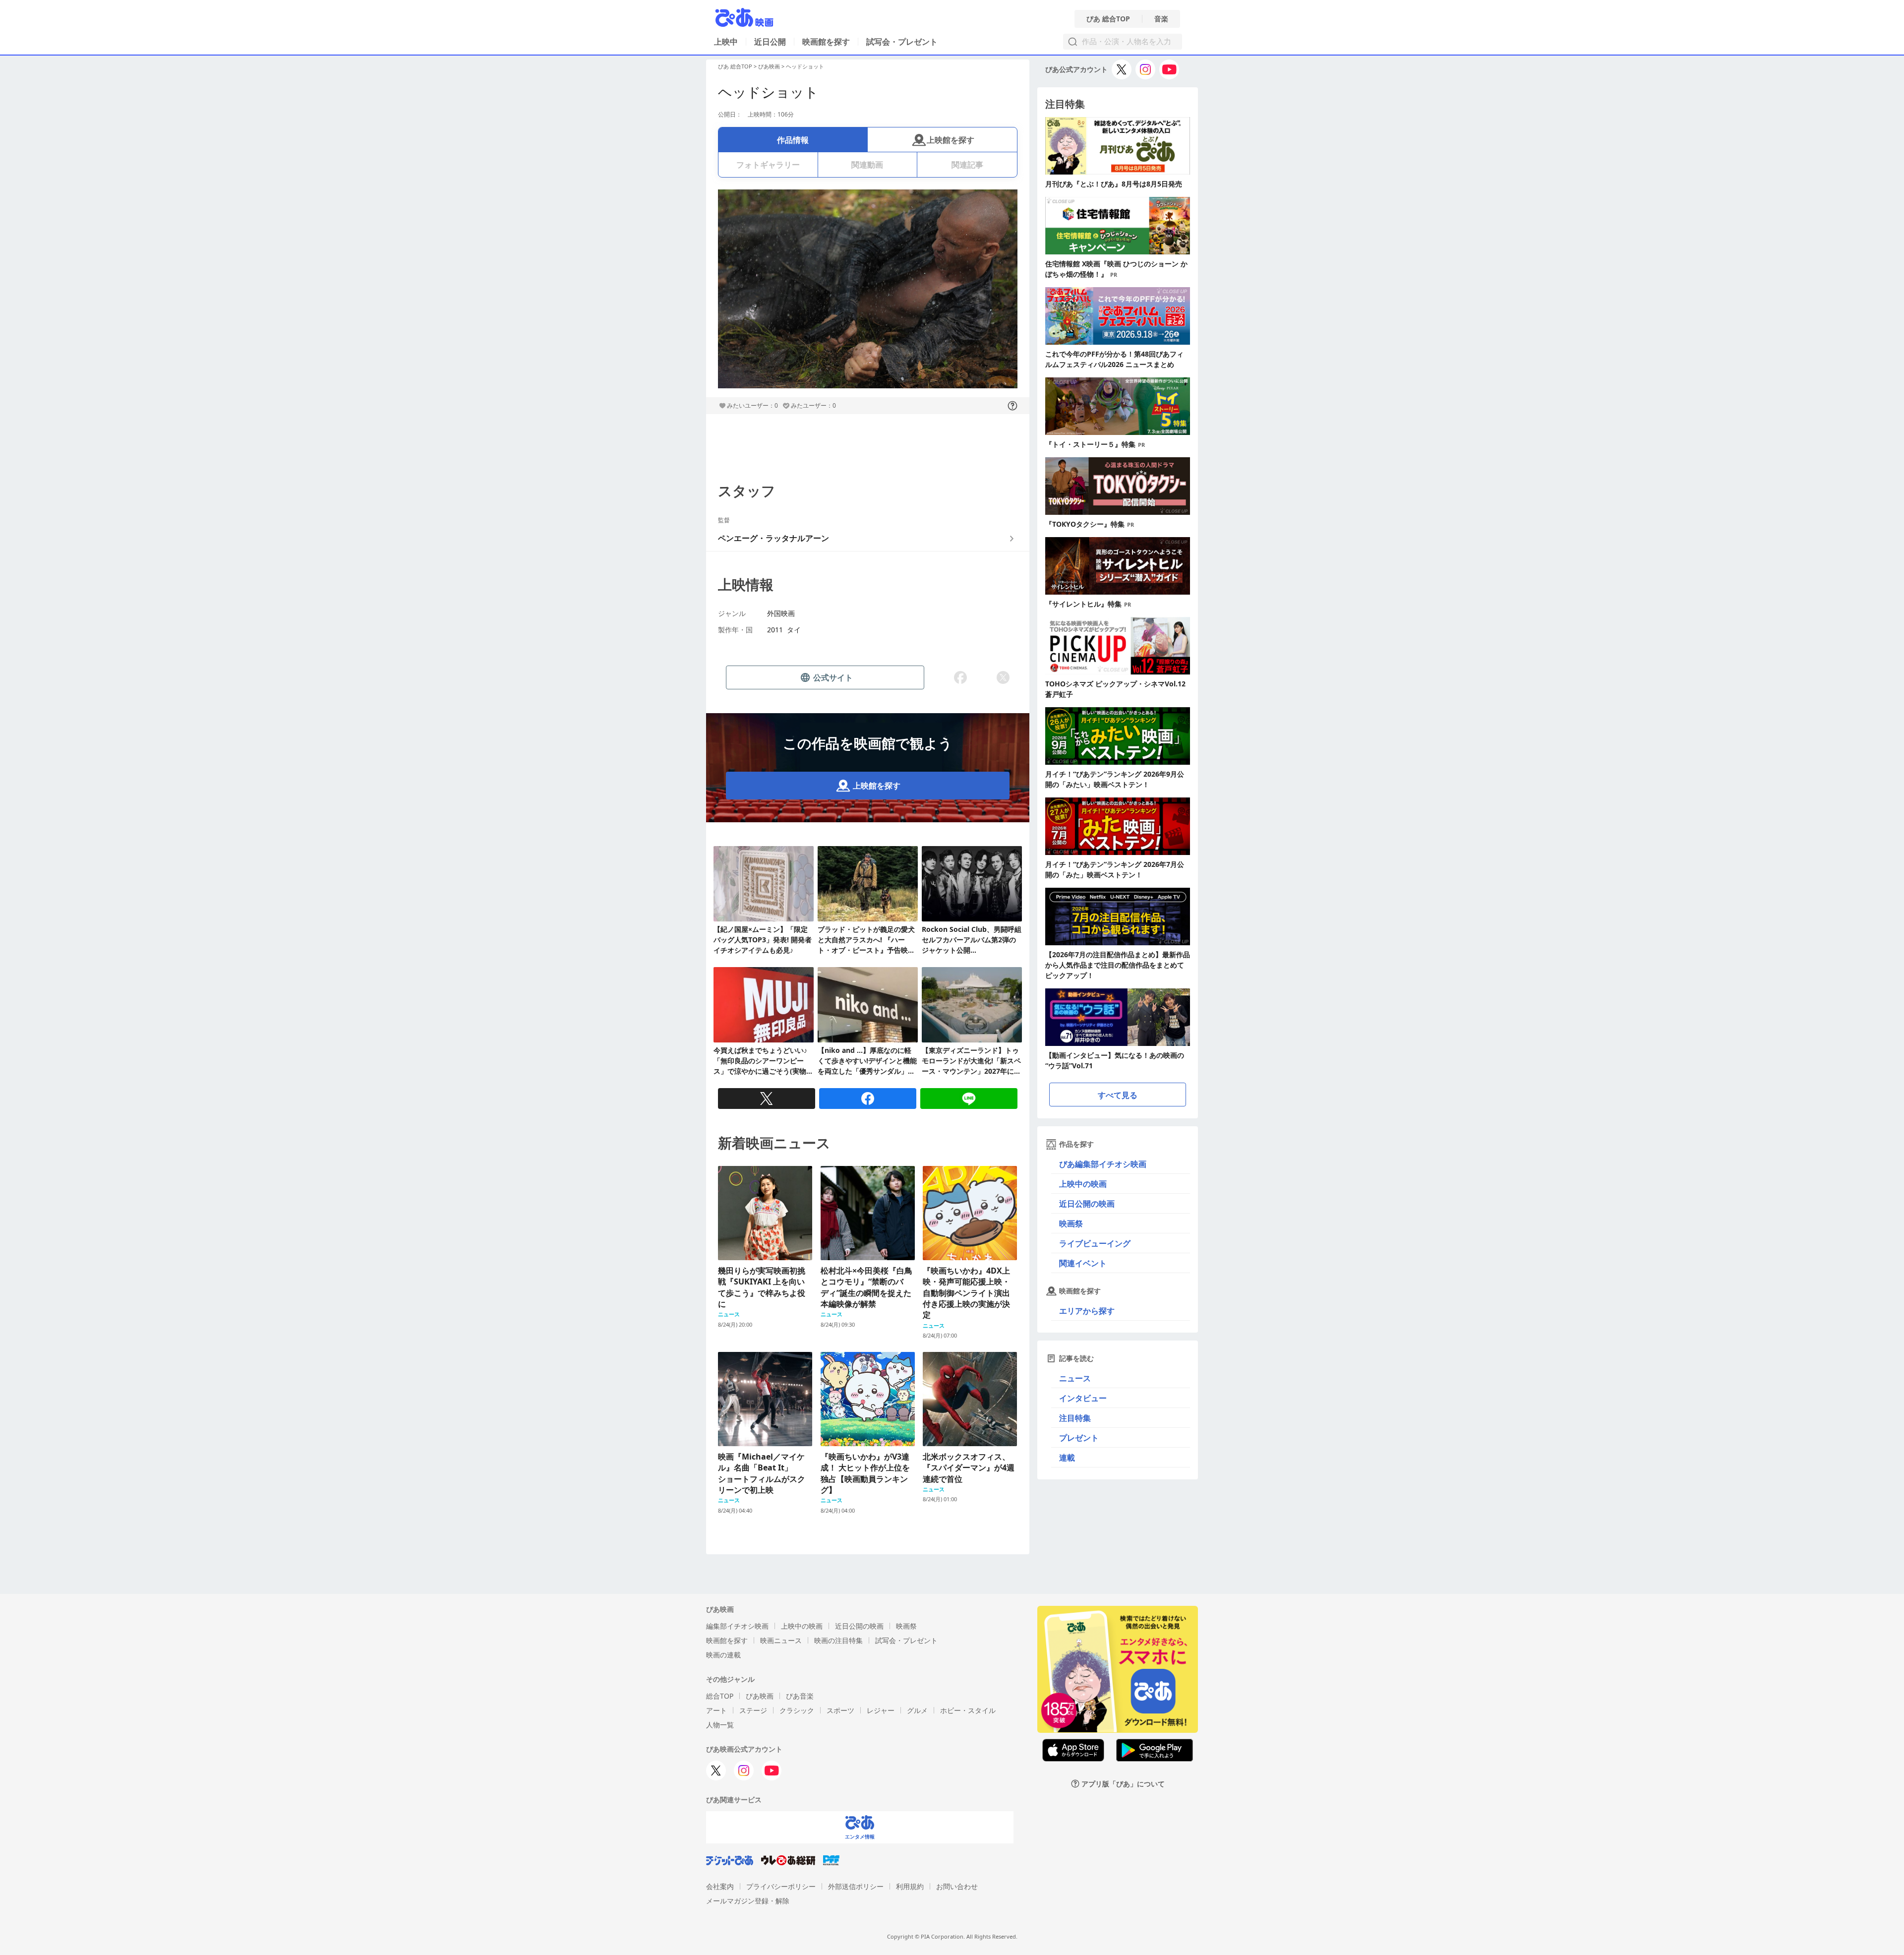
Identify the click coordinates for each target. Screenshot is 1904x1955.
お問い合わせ (957, 1886)
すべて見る (1118, 1095)
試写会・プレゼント (902, 42)
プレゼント (1079, 1438)
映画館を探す (826, 42)
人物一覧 (720, 1725)
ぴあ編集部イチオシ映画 (1103, 1164)
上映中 (726, 42)
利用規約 (910, 1886)
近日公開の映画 (1087, 1204)
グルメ (917, 1710)
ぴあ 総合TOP (1108, 19)
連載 (1067, 1458)
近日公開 (770, 42)
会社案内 (720, 1886)
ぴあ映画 (769, 66)
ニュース (1075, 1378)
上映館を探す (951, 140)
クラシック (797, 1710)
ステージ (753, 1710)
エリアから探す (1087, 1311)
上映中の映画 (1083, 1184)
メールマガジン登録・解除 (748, 1901)
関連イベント (1083, 1263)
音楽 (1161, 19)
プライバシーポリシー (781, 1886)
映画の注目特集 (838, 1640)
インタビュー (1083, 1398)
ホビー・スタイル (968, 1710)
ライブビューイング (1095, 1243)
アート (716, 1710)
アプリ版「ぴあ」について (1123, 1784)
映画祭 (1071, 1223)
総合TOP (720, 1696)
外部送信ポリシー (856, 1886)
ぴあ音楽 (800, 1696)
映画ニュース (781, 1640)
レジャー (881, 1710)
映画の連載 (723, 1655)
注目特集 (1075, 1418)
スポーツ (840, 1710)
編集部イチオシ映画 (737, 1626)
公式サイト (833, 677)
